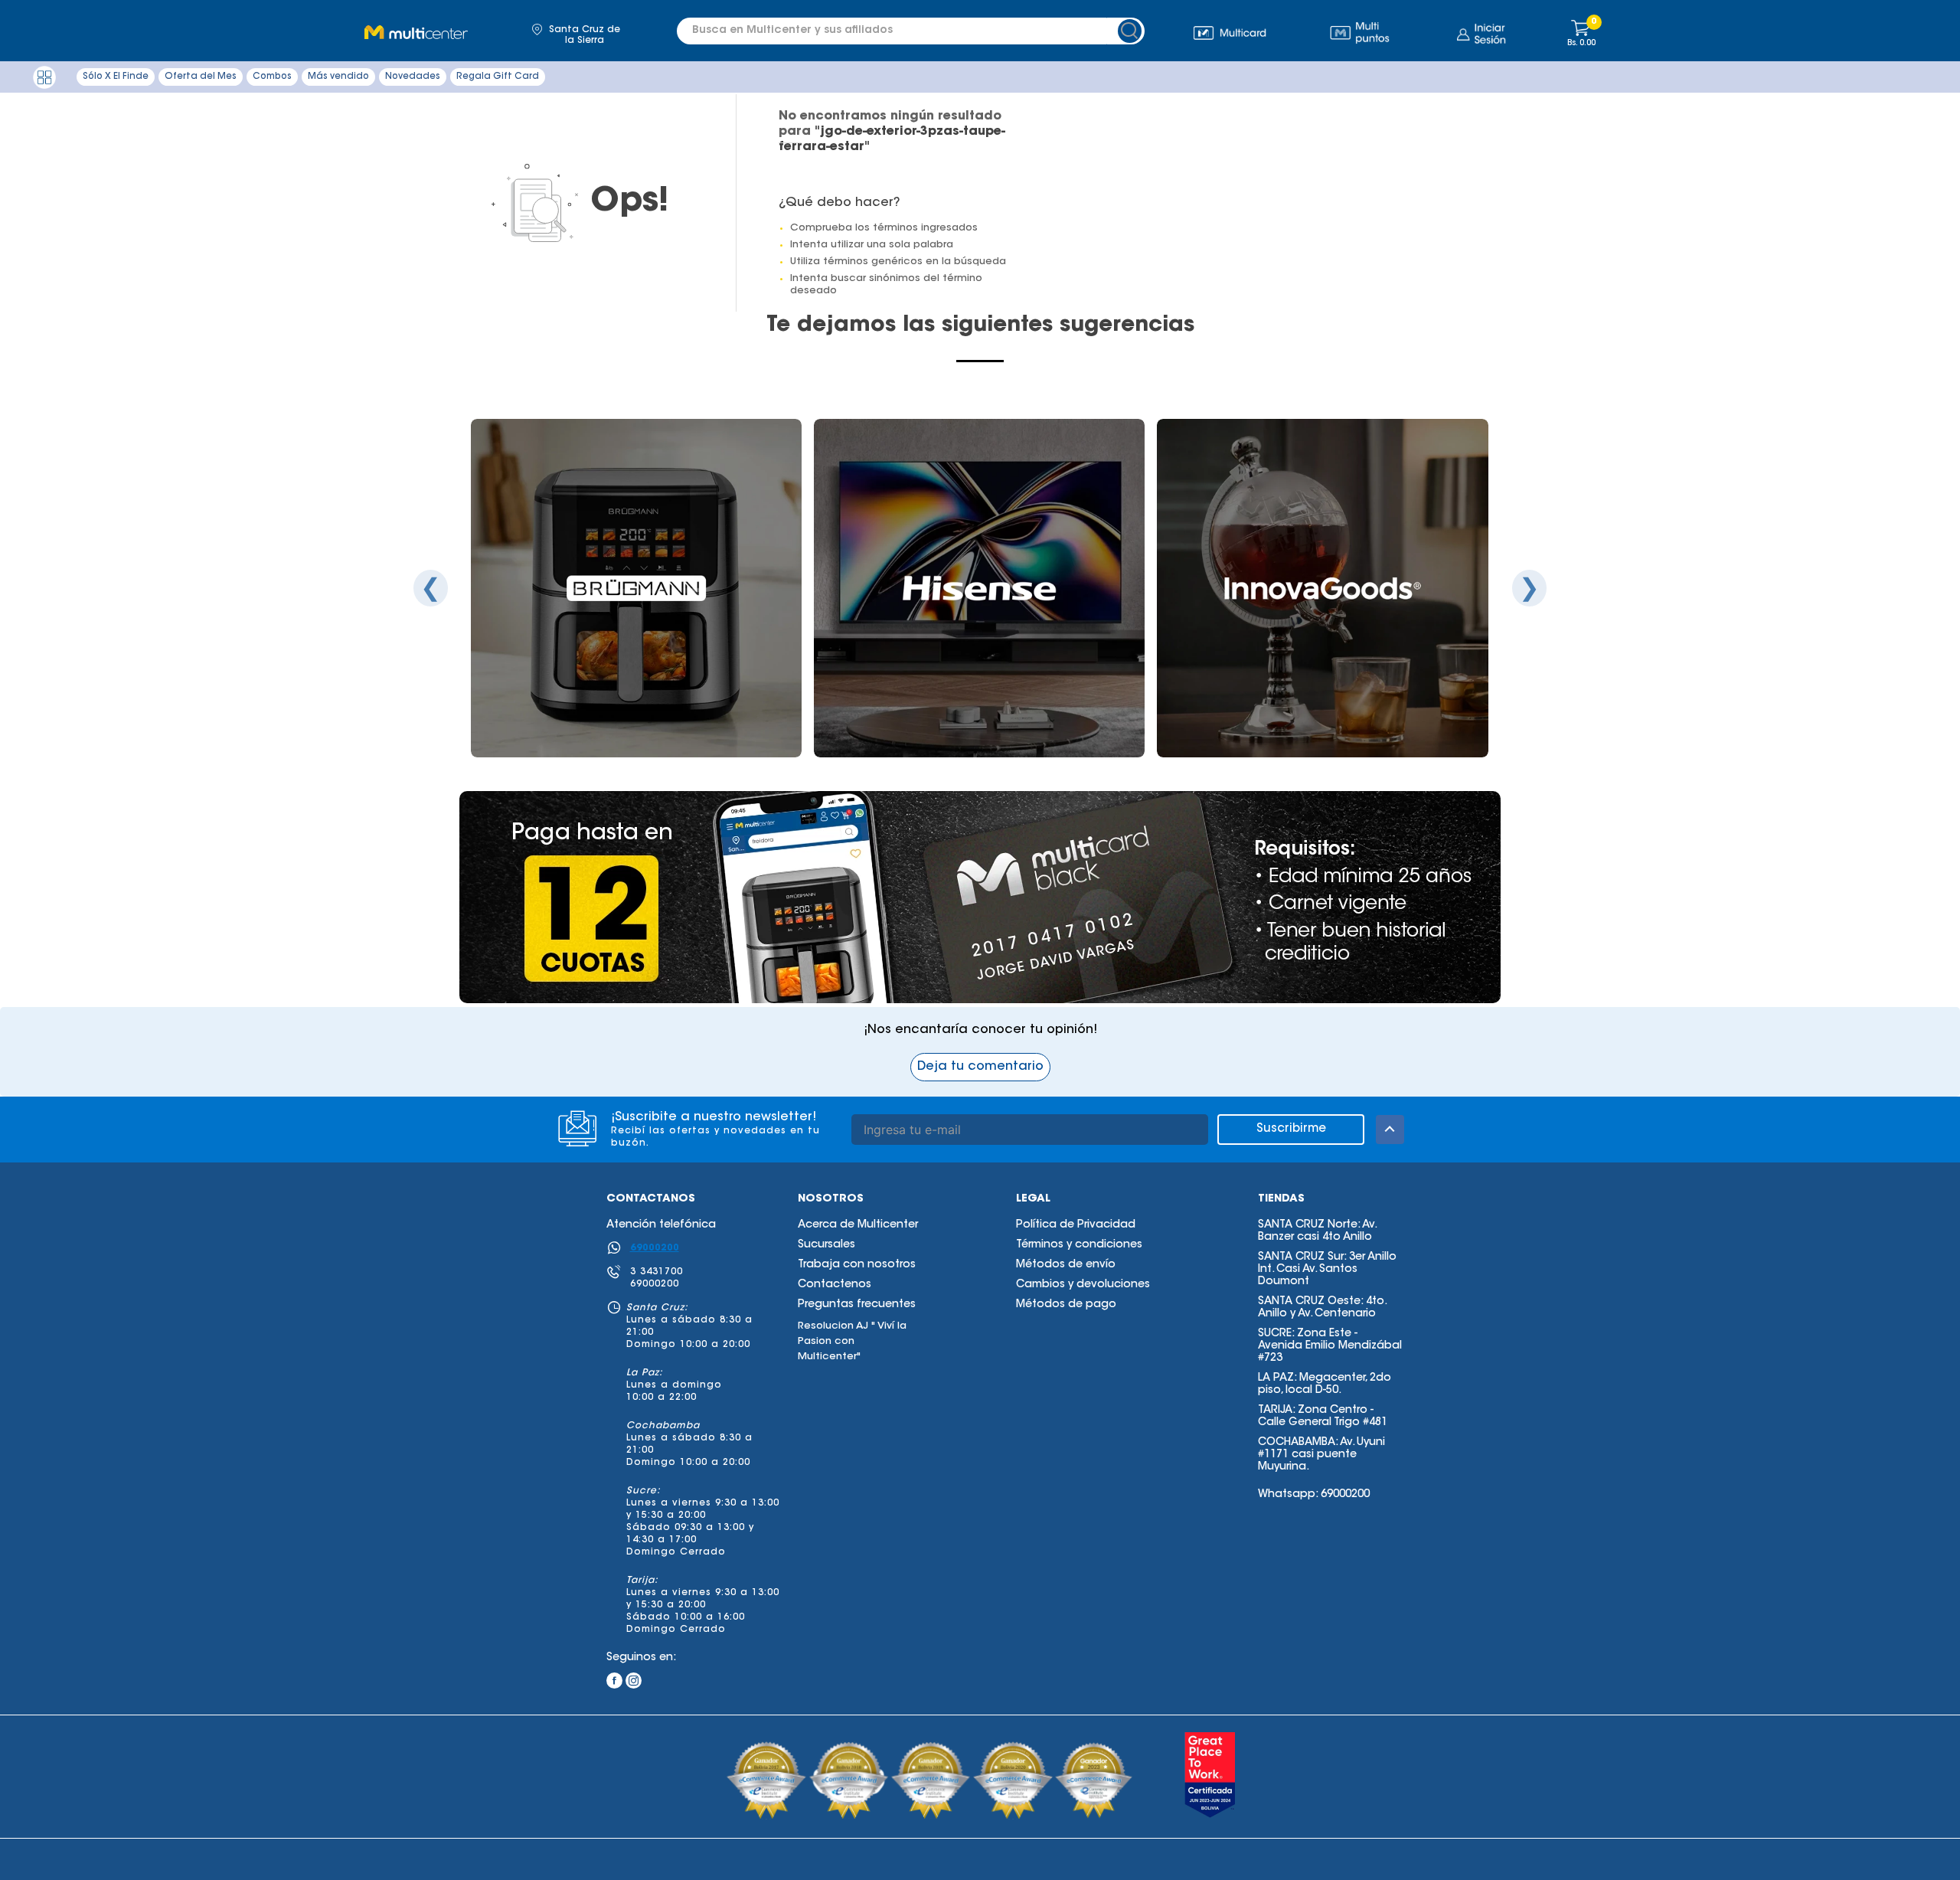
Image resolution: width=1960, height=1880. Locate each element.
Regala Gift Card (498, 77)
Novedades (413, 77)
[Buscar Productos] (1132, 31)
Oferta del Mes (201, 77)
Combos (272, 77)
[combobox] (902, 31)
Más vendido (338, 77)
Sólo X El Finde (116, 77)
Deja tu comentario (980, 1067)
